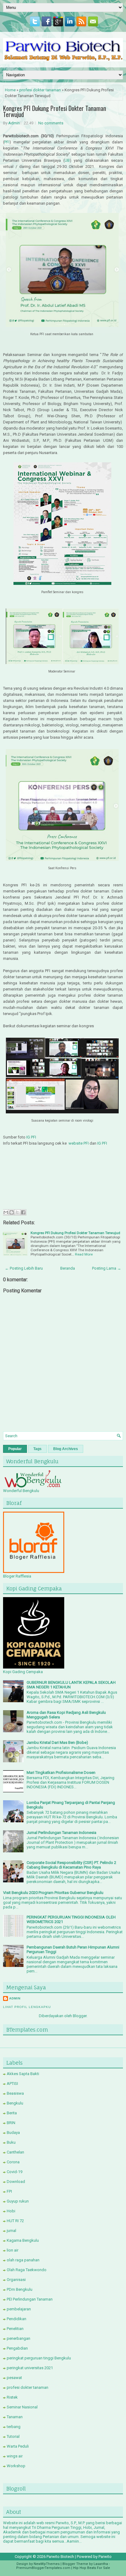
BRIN (11, 2123)
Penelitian (15, 2329)
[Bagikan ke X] (17, 1212)
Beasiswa (15, 2093)
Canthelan (15, 2152)
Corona (13, 2162)
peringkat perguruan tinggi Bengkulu (39, 2358)
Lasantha (101, 2564)
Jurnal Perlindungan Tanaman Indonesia (61, 1833)
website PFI (79, 1143)
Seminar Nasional (22, 2407)
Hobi (11, 2211)
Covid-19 (15, 2172)
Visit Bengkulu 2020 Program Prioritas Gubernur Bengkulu (53, 1893)
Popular (15, 1449)
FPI (9, 2191)
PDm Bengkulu (20, 2289)
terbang (14, 2427)
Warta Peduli (18, 2446)
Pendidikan (17, 2319)
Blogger (80, 2016)
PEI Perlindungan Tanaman (30, 2299)
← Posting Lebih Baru (24, 1268)
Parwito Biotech (60, 2557)
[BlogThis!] (12, 1212)
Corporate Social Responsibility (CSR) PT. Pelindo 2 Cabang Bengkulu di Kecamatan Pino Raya (71, 1865)
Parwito (105, 2557)
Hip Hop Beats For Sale (92, 2568)
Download (16, 2182)
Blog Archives (66, 1449)
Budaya (13, 2133)
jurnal (11, 2231)
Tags (37, 1449)
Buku (11, 2142)
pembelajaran (19, 2309)
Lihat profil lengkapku (27, 2007)
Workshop (16, 2466)
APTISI (12, 2084)
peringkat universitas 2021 (30, 2368)
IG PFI (32, 1137)
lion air (13, 2250)
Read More (84, 1254)
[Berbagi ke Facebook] (23, 1212)
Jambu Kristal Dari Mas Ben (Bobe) (57, 1743)
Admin (14, 123)
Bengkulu (15, 2103)
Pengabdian (17, 2348)
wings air (15, 2456)
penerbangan (19, 2338)
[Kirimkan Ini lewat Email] (6, 1212)
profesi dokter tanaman (40, 90)
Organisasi (16, 2280)
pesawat (14, 2378)
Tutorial (13, 2436)
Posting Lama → (107, 1268)
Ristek (12, 2397)
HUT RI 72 (15, 2221)
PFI (7, 142)
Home (10, 90)
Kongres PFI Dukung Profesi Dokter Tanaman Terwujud (55, 111)
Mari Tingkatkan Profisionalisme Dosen (61, 1773)
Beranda (68, 1268)
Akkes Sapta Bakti (23, 2074)
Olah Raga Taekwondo (27, 2270)
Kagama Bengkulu (23, 2240)
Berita (12, 2113)
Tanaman (15, 2417)
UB (67, 160)
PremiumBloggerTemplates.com (43, 2568)
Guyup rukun (18, 2201)
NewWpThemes (47, 2564)
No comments (51, 123)
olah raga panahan (23, 2260)
